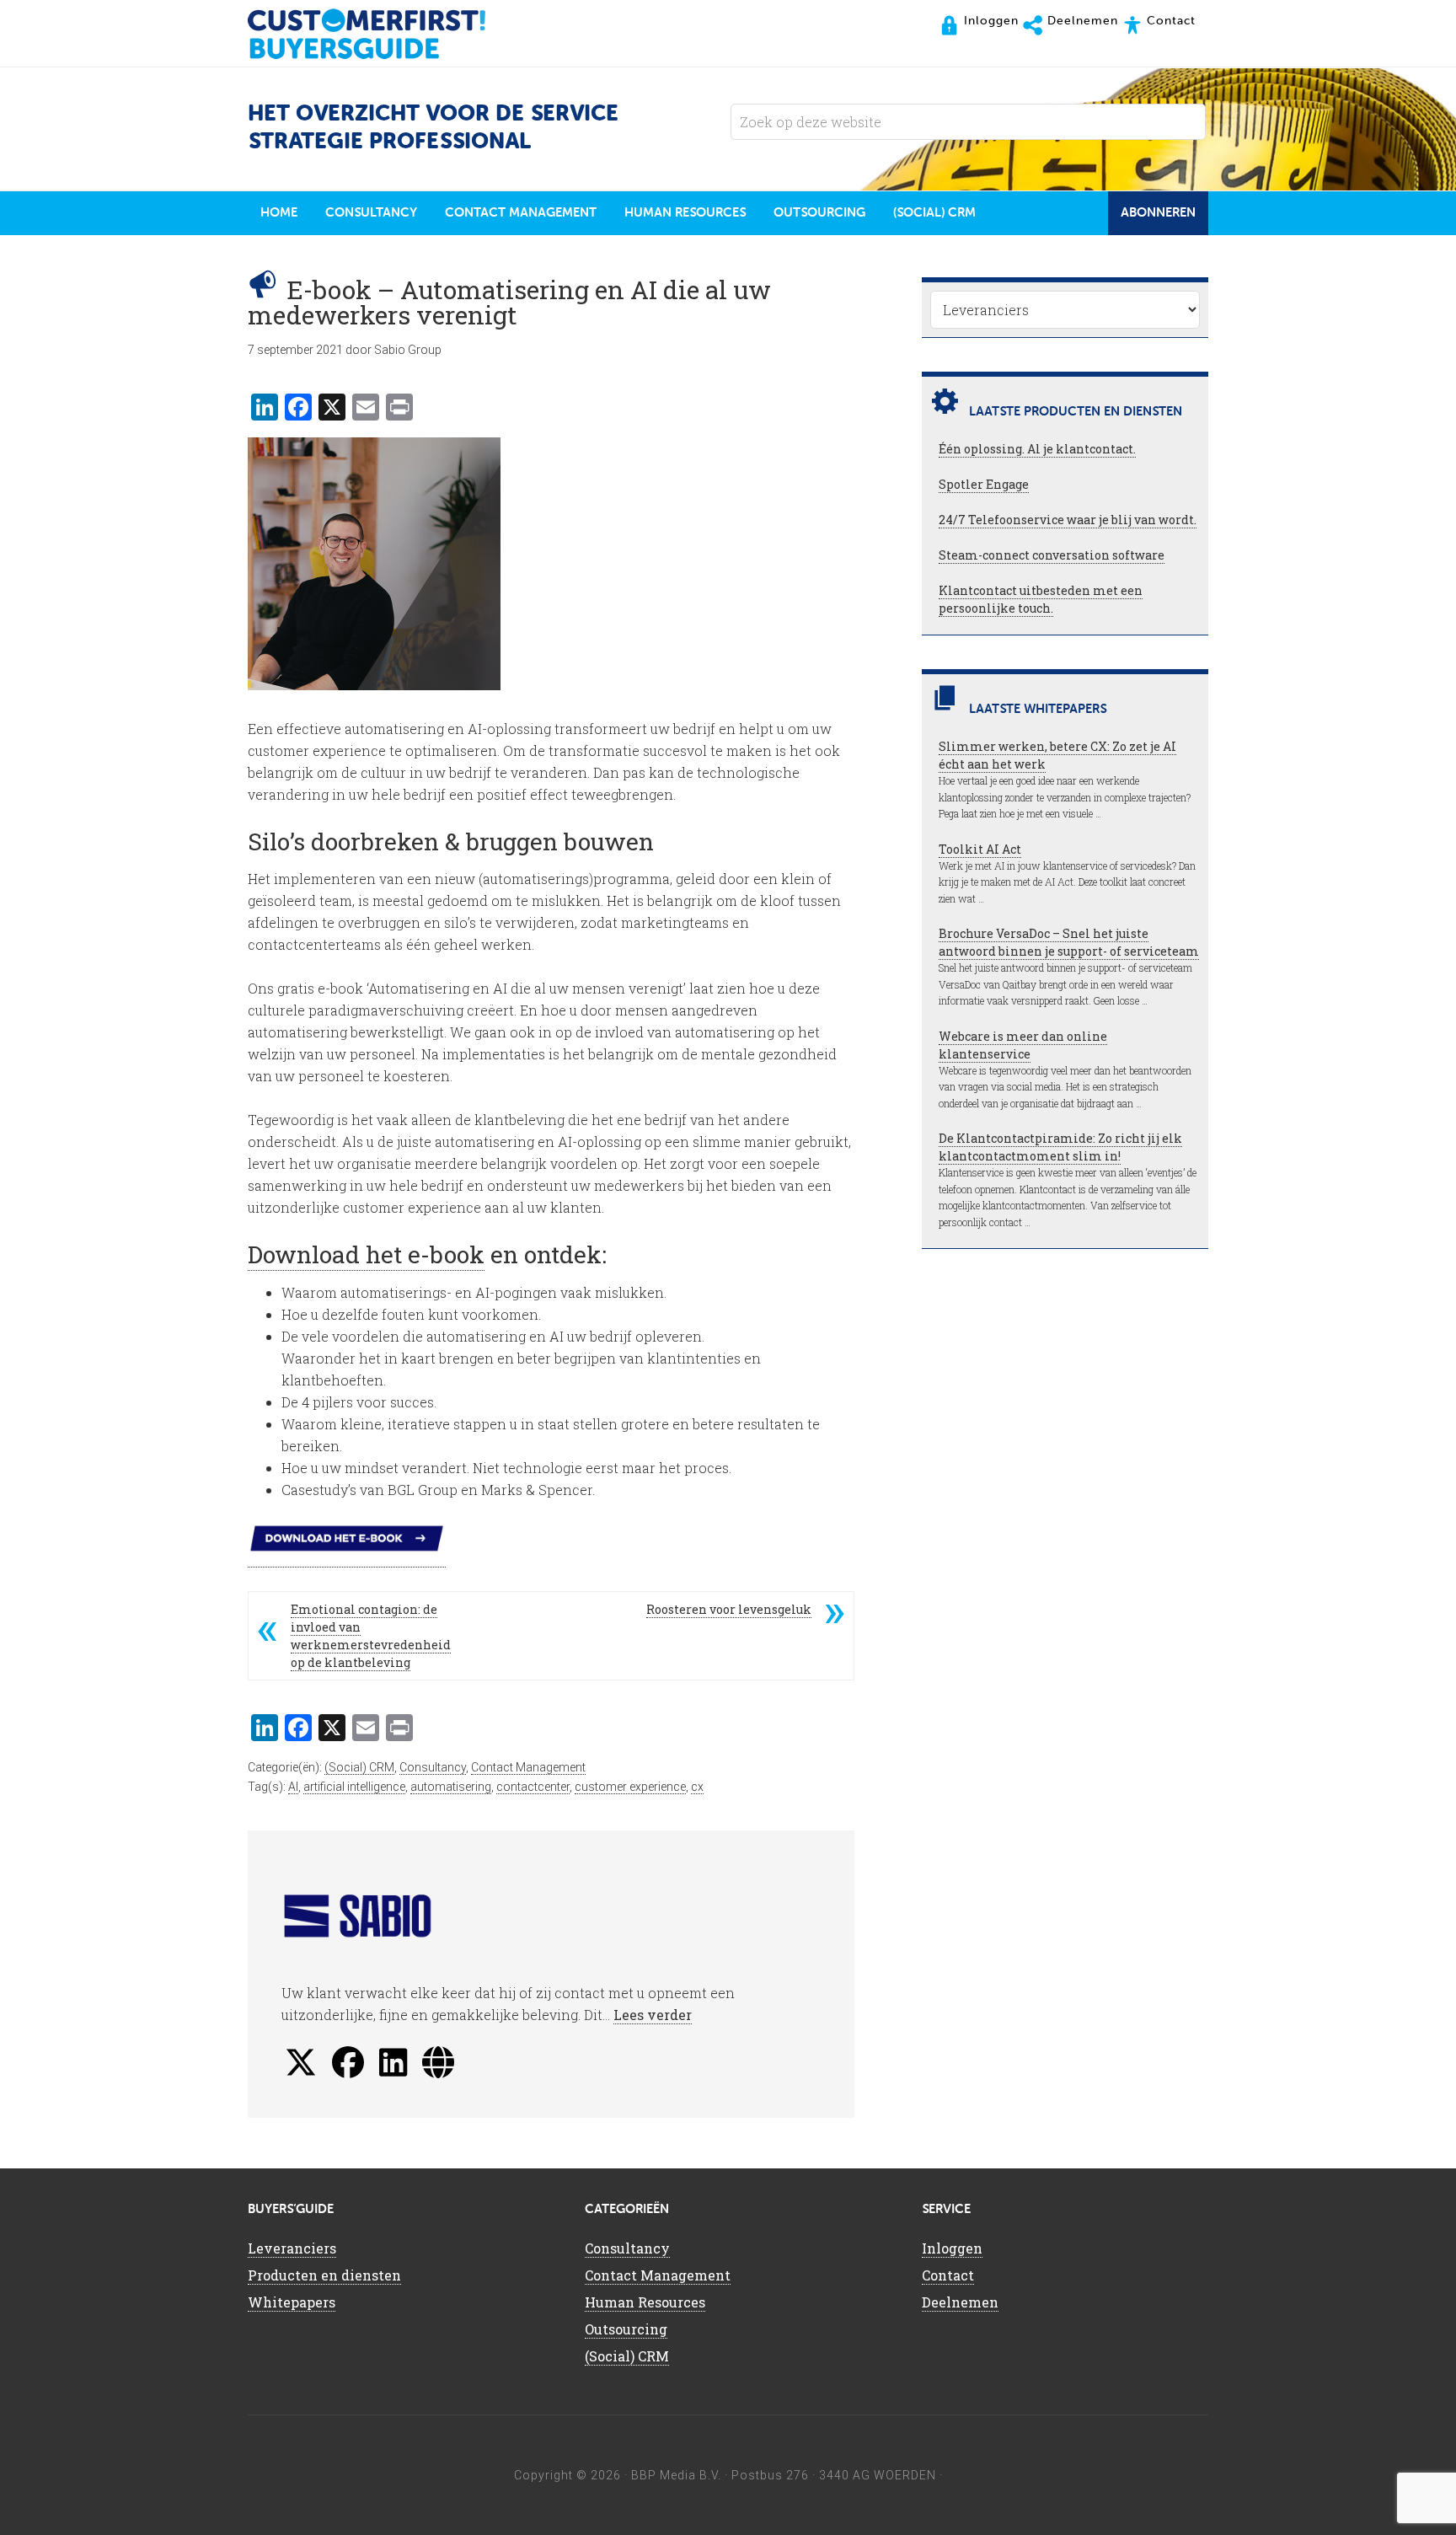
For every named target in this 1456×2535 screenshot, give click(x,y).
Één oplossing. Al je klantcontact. (1037, 449)
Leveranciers (292, 2248)
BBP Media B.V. (676, 2475)
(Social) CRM (359, 1767)
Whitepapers (292, 2302)
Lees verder (653, 2015)
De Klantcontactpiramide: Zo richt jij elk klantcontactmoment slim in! (1060, 1147)
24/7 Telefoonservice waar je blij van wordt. (1068, 520)
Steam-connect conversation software (1052, 555)
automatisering (451, 1787)
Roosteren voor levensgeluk (729, 1609)
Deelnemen (960, 2302)
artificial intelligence (354, 1787)
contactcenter (533, 1787)
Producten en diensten (324, 2275)
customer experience (630, 1787)
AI (293, 1787)
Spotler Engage (984, 484)
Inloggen (952, 2248)
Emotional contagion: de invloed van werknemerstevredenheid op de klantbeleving (371, 1636)
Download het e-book (366, 1254)
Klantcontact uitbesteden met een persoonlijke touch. (1041, 599)
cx (697, 1787)
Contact (948, 2275)
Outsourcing (626, 2329)
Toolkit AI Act (980, 849)
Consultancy (433, 1767)
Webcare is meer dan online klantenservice (1023, 1045)
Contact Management (528, 1767)
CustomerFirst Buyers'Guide (383, 34)
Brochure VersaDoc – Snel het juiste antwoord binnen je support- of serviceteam (1069, 942)
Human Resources (645, 2302)
